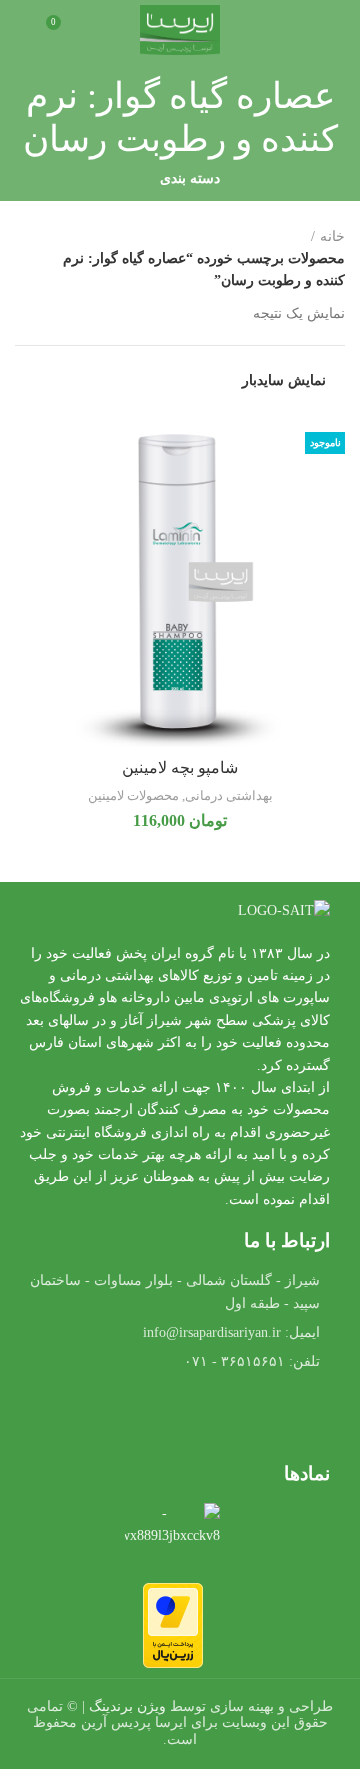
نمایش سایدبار (284, 381)
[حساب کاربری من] (22, 30)
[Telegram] (173, 1419)
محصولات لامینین (133, 795)
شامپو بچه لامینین (180, 767)
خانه (332, 236)
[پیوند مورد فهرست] (172, 1333)
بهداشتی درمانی (229, 795)
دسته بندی (190, 179)
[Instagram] (118, 1419)
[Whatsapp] (228, 1419)
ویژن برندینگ (127, 1706)
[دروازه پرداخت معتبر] (173, 1623)
